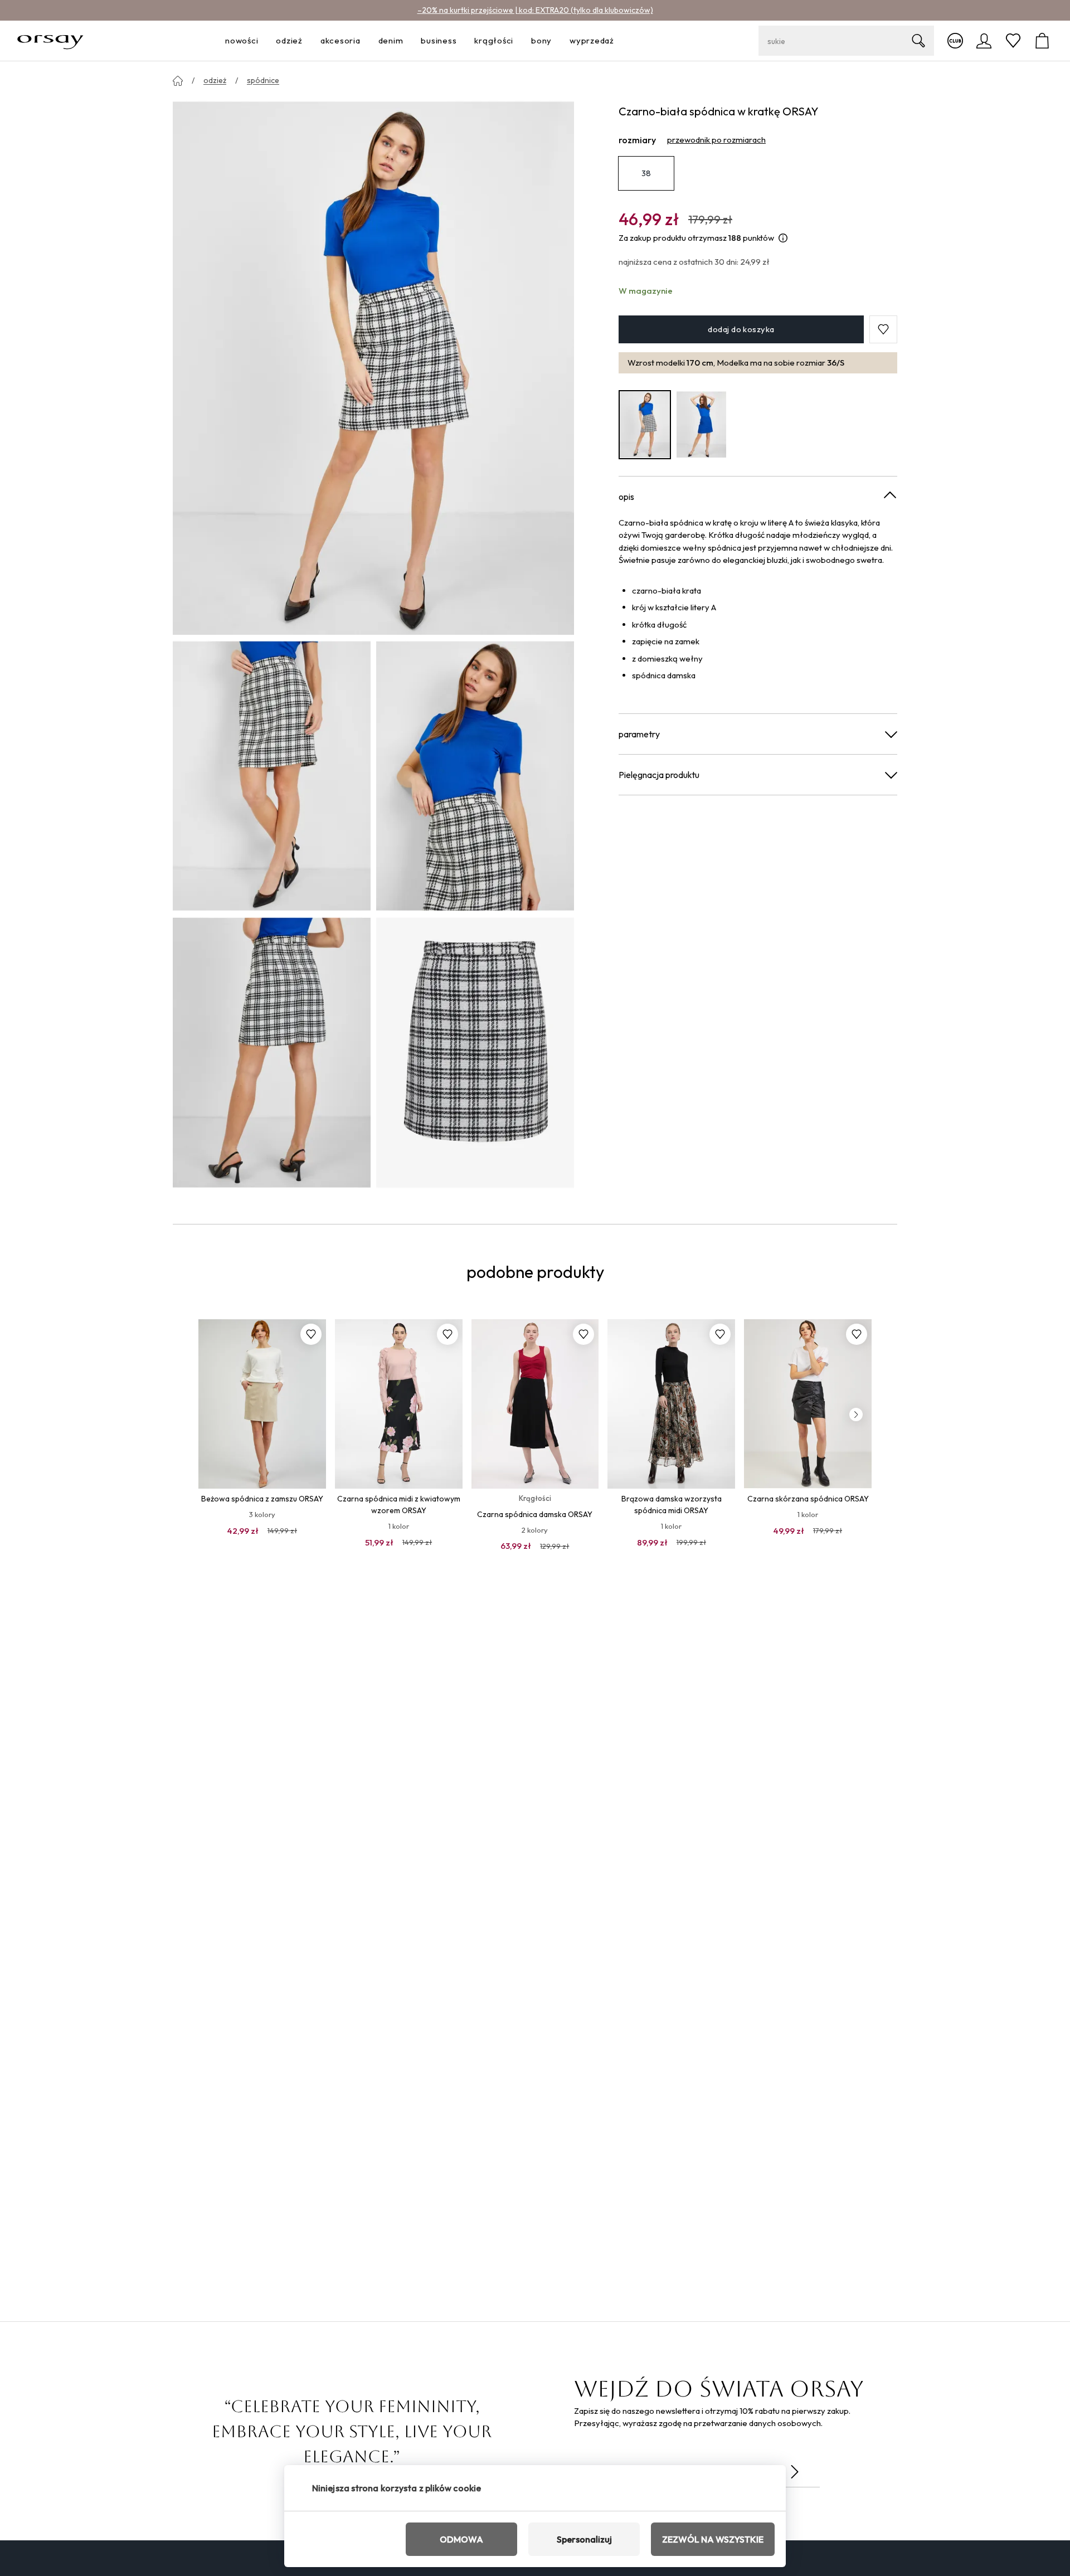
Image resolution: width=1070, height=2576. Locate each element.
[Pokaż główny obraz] (373, 367)
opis (626, 496)
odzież (215, 80)
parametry (639, 733)
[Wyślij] (795, 2472)
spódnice (263, 80)
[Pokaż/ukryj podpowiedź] (783, 238)
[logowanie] (984, 41)
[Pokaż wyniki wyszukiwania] (918, 41)
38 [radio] (646, 173)
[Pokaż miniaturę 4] (475, 1052)
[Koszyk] (1042, 41)
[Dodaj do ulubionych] (311, 1334)
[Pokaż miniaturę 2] (475, 776)
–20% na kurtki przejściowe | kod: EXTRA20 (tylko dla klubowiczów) (535, 10)
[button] (883, 329)
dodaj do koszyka (741, 329)
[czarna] (645, 424)
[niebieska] (702, 424)
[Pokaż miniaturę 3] (272, 1052)
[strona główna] (178, 81)
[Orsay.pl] (50, 41)
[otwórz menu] (261, 41)
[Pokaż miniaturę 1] (272, 776)
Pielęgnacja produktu (659, 774)
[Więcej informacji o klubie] (955, 41)
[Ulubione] (1013, 41)
